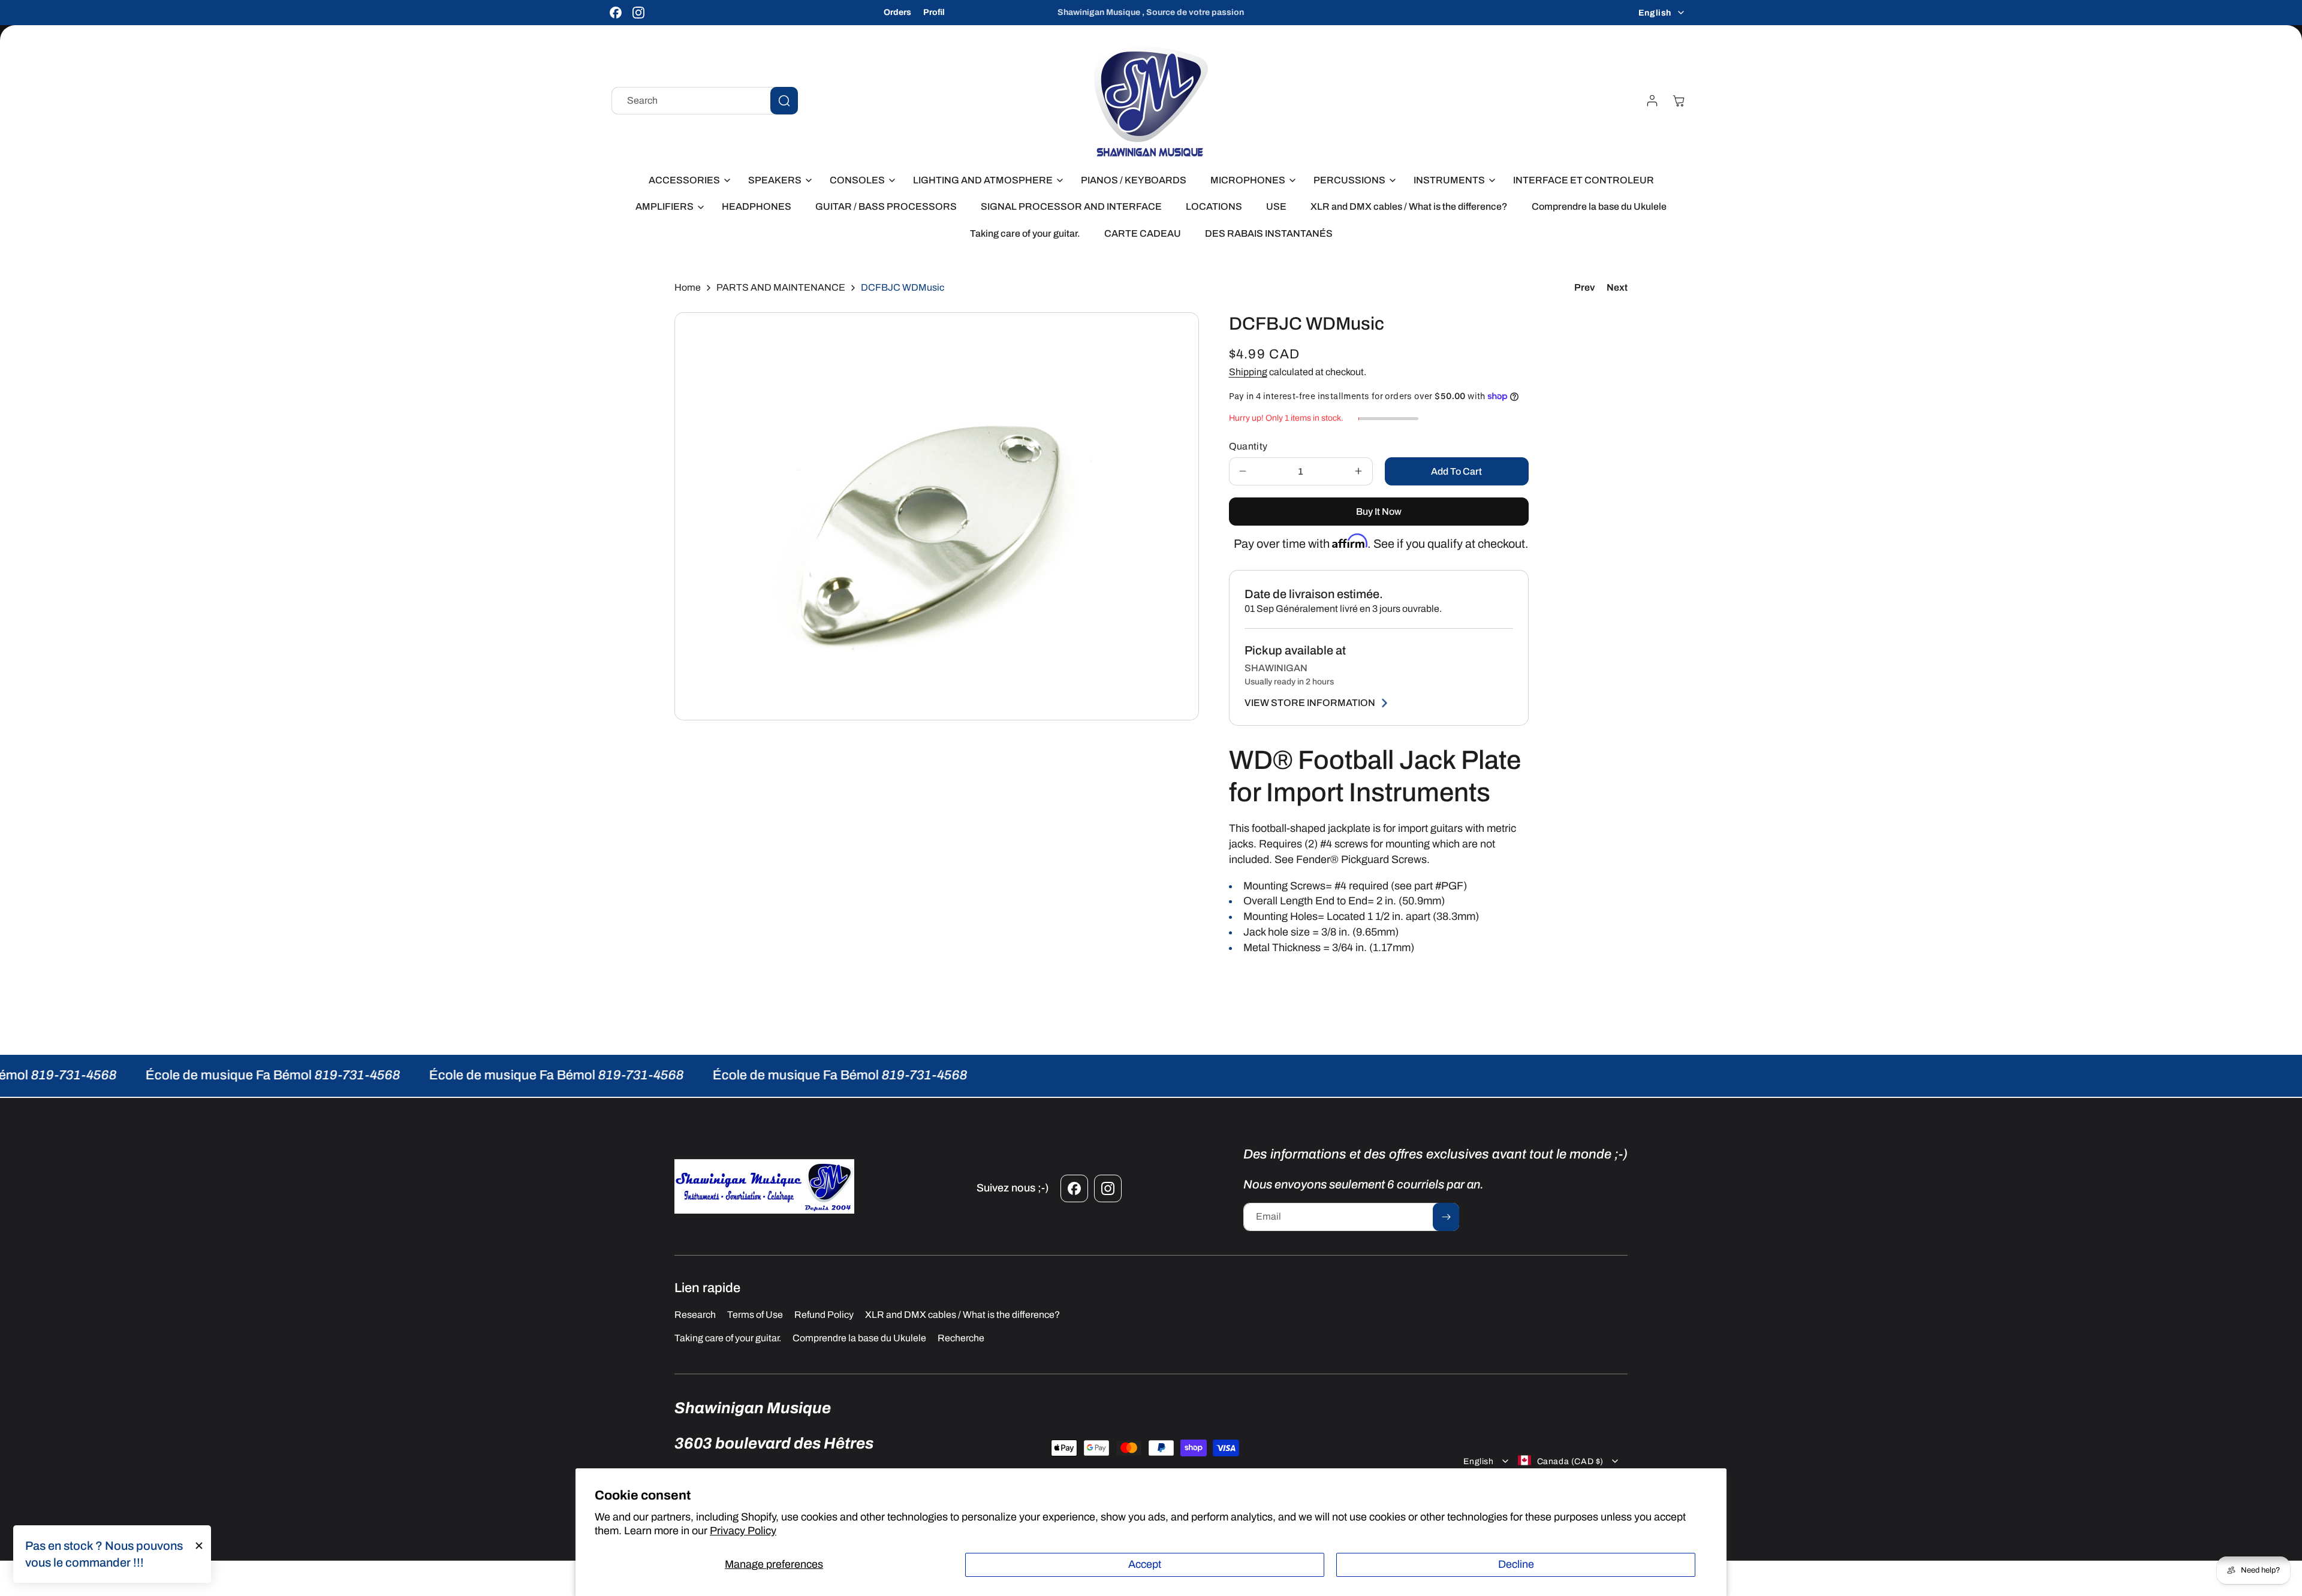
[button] (686, 181)
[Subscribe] (1446, 1217)
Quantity (1248, 446)
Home (688, 287)
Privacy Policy (743, 1531)
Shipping (1248, 372)
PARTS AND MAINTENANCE (781, 287)
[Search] (784, 101)
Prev (1584, 287)
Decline (1516, 1564)
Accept (1145, 1564)
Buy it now (1379, 512)
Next (1617, 287)
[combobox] (705, 101)
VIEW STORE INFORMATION (1310, 703)
